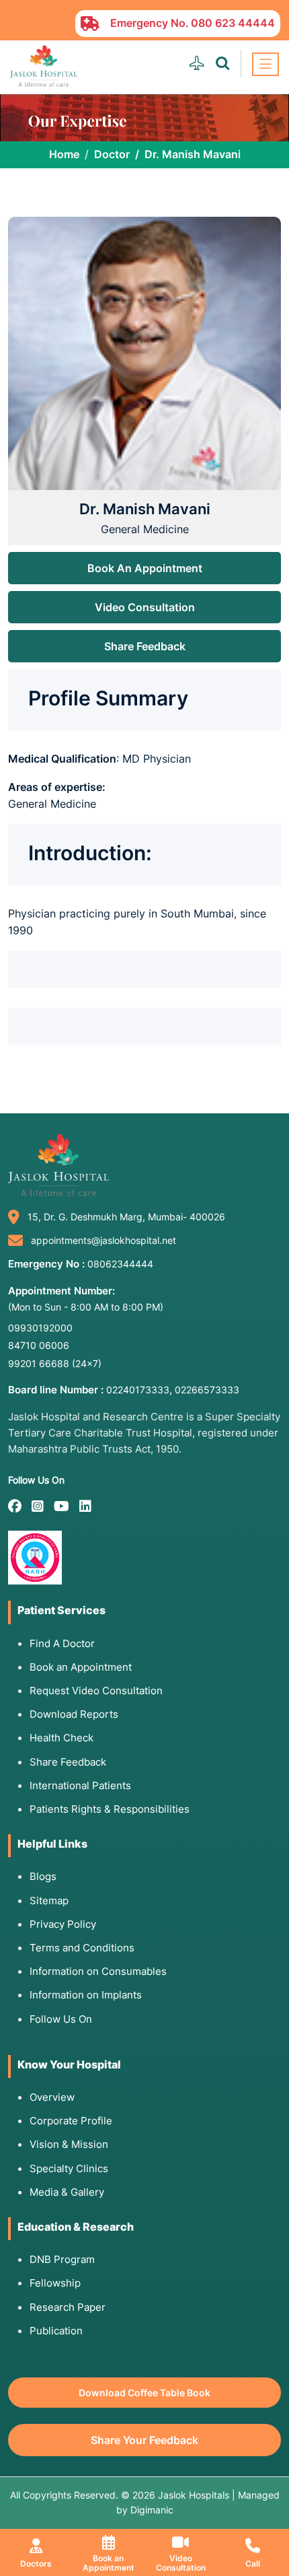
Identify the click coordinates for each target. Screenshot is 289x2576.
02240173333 (138, 1390)
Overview (52, 2097)
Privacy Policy (63, 1924)
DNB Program (62, 2259)
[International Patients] (197, 64)
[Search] (222, 64)
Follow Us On (61, 2019)
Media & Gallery (67, 2192)
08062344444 (120, 1264)
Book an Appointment (81, 1667)
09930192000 (40, 1328)
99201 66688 (55, 1363)
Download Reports (74, 1714)
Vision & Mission (69, 2144)
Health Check (61, 1738)
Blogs (43, 1876)
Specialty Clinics (69, 2168)
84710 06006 (39, 1345)
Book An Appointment (145, 568)
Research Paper (68, 2307)
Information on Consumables (98, 1971)
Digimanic (152, 2510)
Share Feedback (145, 646)
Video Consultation (145, 607)
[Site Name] (44, 66)
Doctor (112, 154)
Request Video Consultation (96, 1691)
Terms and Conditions (82, 1948)
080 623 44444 (233, 23)
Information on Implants (86, 1995)
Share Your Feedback (144, 2440)
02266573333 (207, 1390)
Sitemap (49, 1901)
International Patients (80, 1785)
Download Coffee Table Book (144, 2393)
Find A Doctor (62, 1643)
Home (64, 154)
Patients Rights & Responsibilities (110, 1809)
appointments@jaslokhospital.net (104, 1240)
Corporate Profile (71, 2121)
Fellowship (55, 2283)
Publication (56, 2331)
